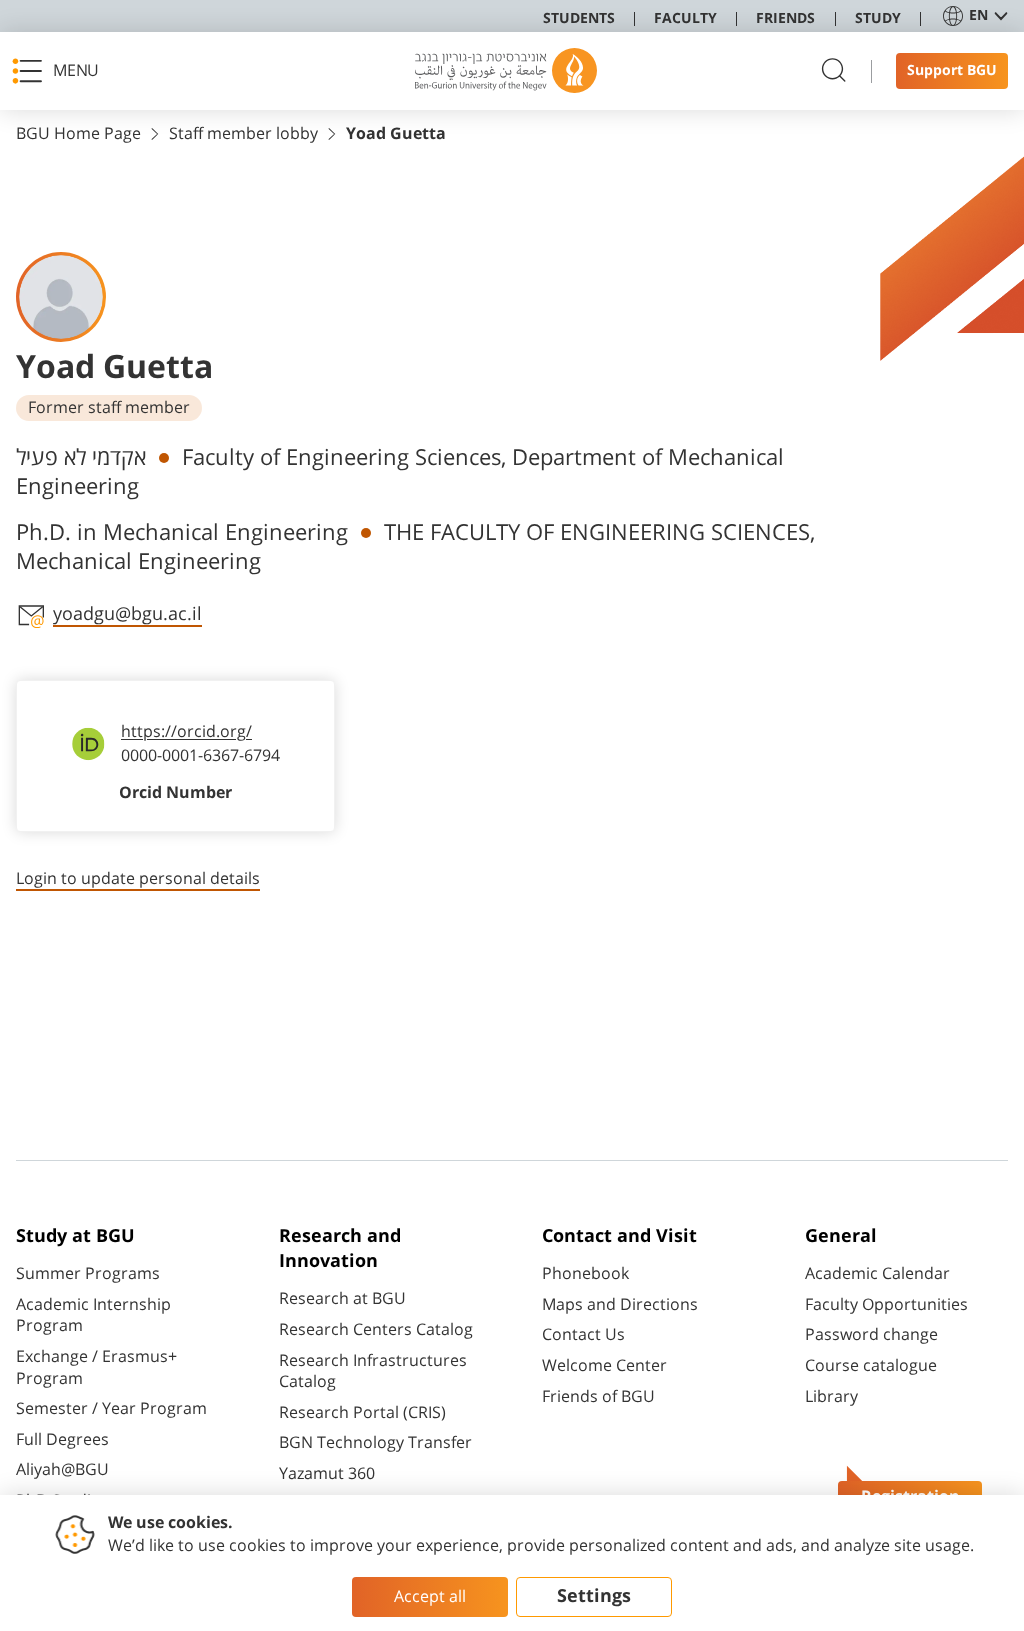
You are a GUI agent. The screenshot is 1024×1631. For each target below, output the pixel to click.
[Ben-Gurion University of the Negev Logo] (506, 71)
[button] (61, 71)
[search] (834, 71)
